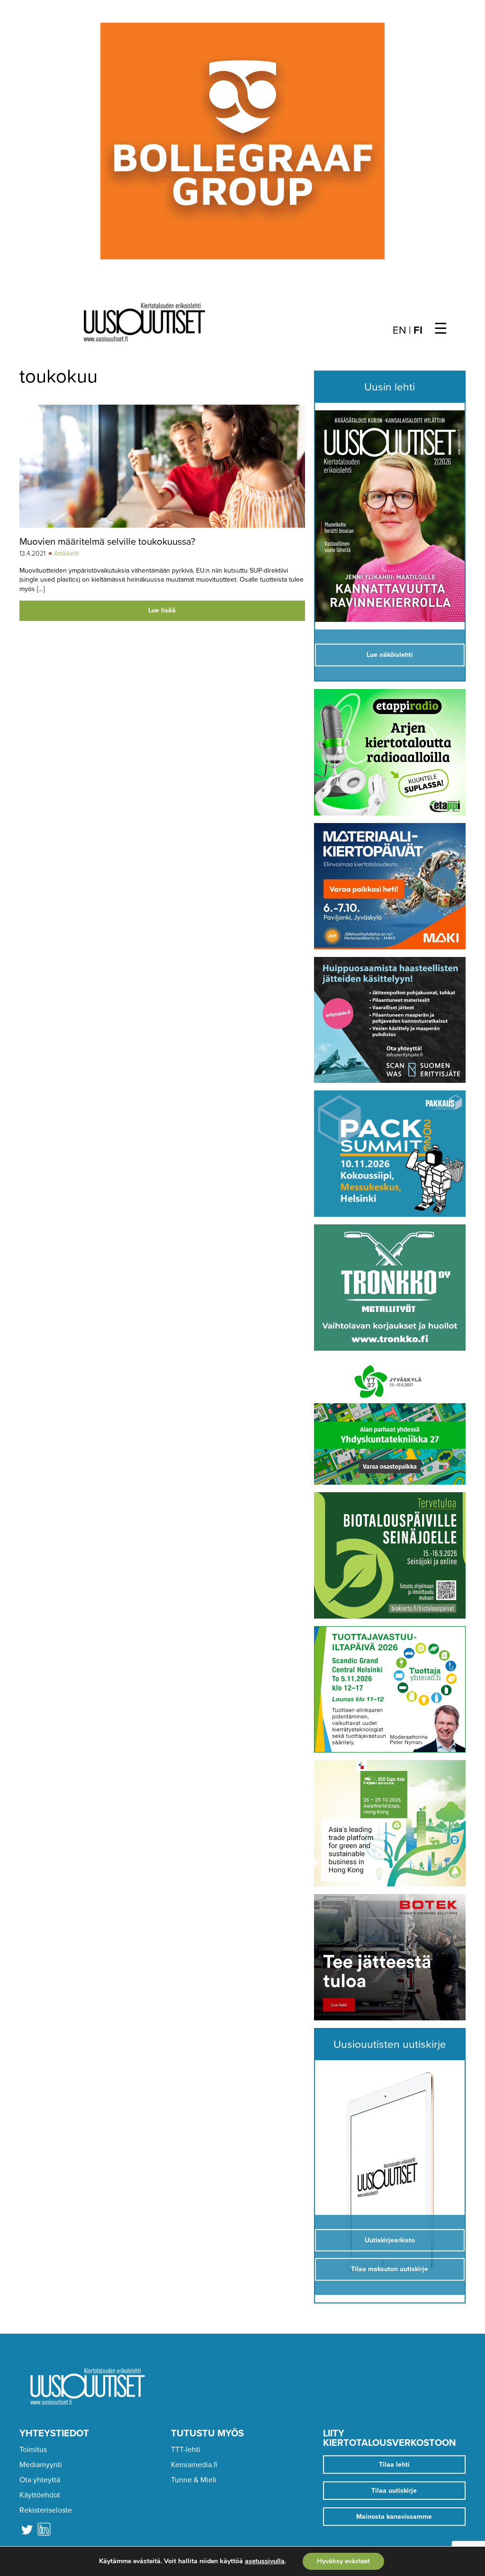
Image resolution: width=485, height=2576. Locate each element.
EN (400, 330)
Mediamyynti (41, 2465)
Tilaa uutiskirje (394, 2491)
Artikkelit (66, 553)
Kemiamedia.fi (194, 2465)
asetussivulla (265, 2561)
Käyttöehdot (40, 2495)
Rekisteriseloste (46, 2510)
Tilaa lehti (394, 2465)
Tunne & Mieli (194, 2480)
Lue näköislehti (390, 655)
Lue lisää (162, 610)
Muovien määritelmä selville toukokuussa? (107, 542)
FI (418, 330)
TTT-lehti (186, 2450)
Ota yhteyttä (40, 2480)
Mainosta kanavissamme (394, 2517)
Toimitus (33, 2450)
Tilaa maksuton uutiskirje (390, 2269)
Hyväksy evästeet (343, 2561)
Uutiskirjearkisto (390, 2240)
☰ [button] (441, 329)
